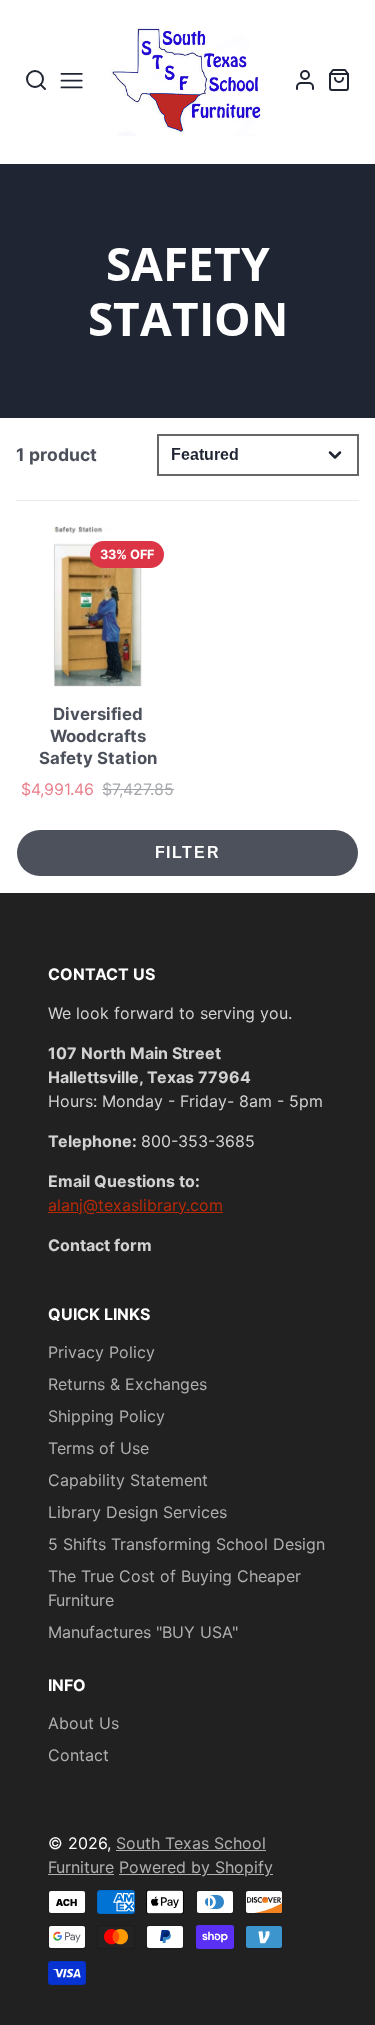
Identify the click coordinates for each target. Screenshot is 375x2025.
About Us (83, 1723)
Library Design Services (137, 1512)
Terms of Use (98, 1448)
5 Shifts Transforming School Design (186, 1544)
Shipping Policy (106, 1416)
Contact (78, 1755)
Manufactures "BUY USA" (143, 1632)
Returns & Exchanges (127, 1384)
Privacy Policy (101, 1352)
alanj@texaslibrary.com (135, 1205)
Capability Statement (128, 1480)
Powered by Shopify (196, 1867)
